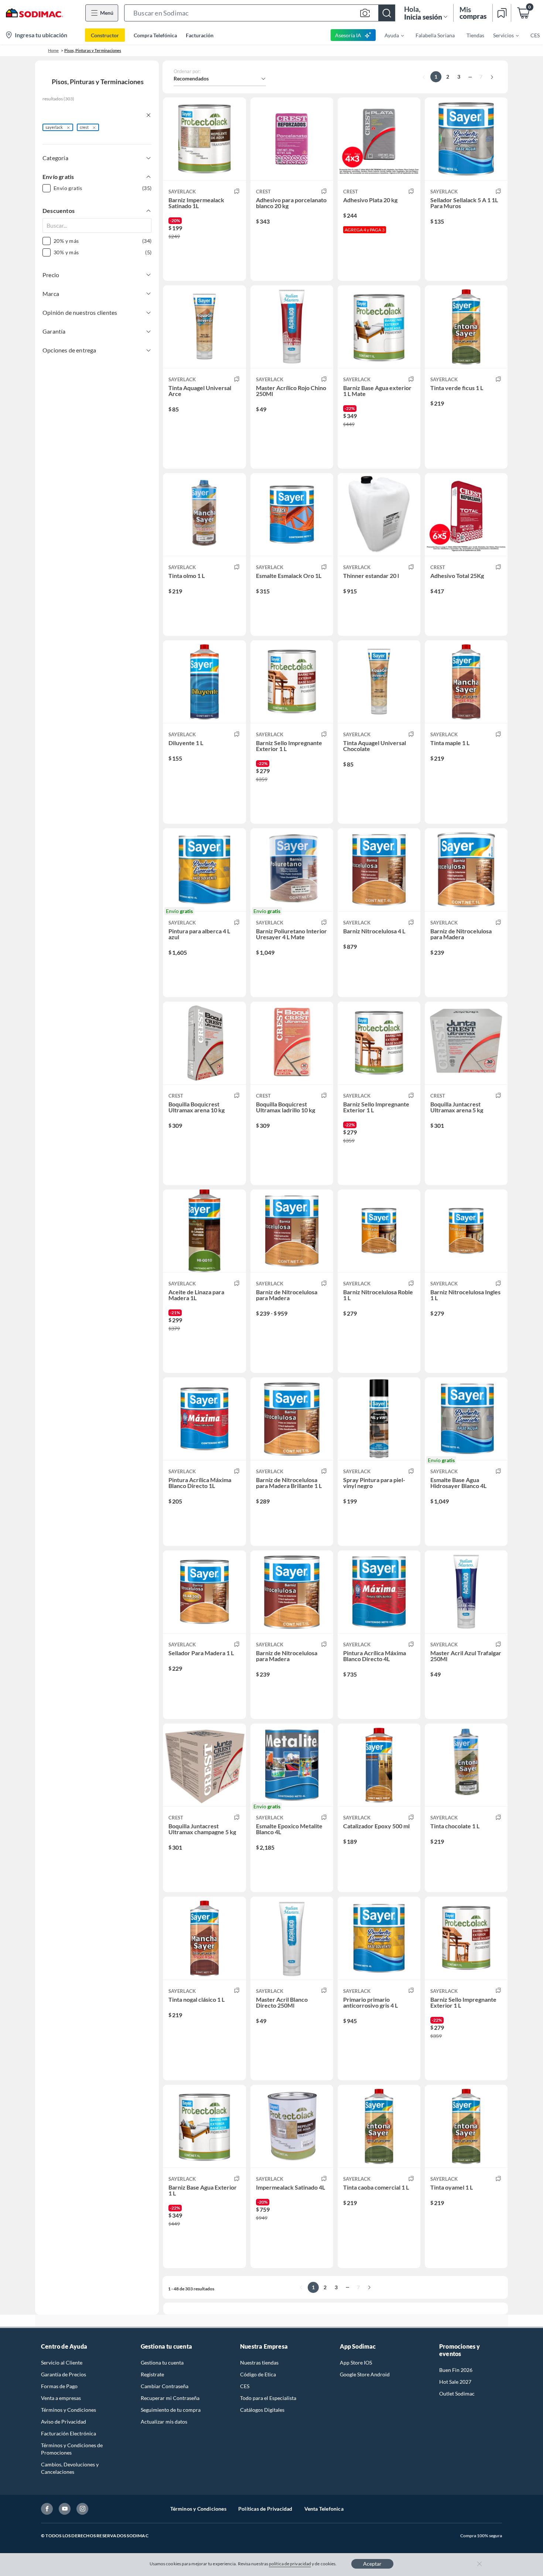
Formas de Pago (59, 2386)
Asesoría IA (348, 35)
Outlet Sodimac (457, 2394)
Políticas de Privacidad (265, 2509)
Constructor (105, 35)
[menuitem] (390, 35)
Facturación (200, 35)
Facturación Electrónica (69, 2433)
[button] (260, 13)
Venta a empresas (61, 2398)
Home (53, 50)
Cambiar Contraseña (165, 2386)
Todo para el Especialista (268, 2398)
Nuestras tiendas (259, 2363)
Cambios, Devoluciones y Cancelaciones (70, 2468)
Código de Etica (258, 2374)
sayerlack (54, 127)
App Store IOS (356, 2363)
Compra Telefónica (155, 35)
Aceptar (372, 2564)
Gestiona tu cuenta (162, 2363)
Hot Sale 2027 (455, 2382)
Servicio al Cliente (62, 2363)
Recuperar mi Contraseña (170, 2398)
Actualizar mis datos (164, 2422)
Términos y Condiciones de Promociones (72, 2449)
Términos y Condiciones (69, 2410)
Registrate (152, 2374)
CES (245, 2386)
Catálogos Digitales (262, 2410)
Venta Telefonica (324, 2509)
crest (84, 127)
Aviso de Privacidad (64, 2422)
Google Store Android (365, 2374)
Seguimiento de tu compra (171, 2410)
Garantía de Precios (64, 2374)
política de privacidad (290, 2564)
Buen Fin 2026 (456, 2370)
